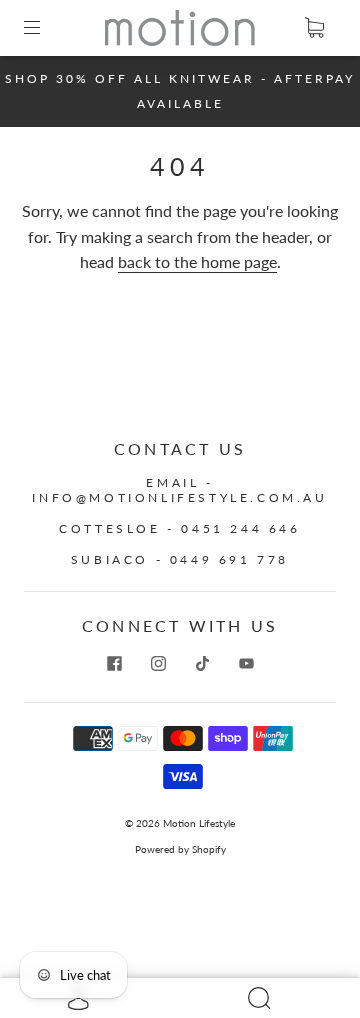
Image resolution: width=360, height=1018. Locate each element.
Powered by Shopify (180, 849)
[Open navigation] (46, 28)
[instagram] (158, 664)
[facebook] (114, 664)
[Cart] (314, 28)
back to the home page (197, 261)
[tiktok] (202, 664)
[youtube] (246, 664)
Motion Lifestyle (199, 823)
